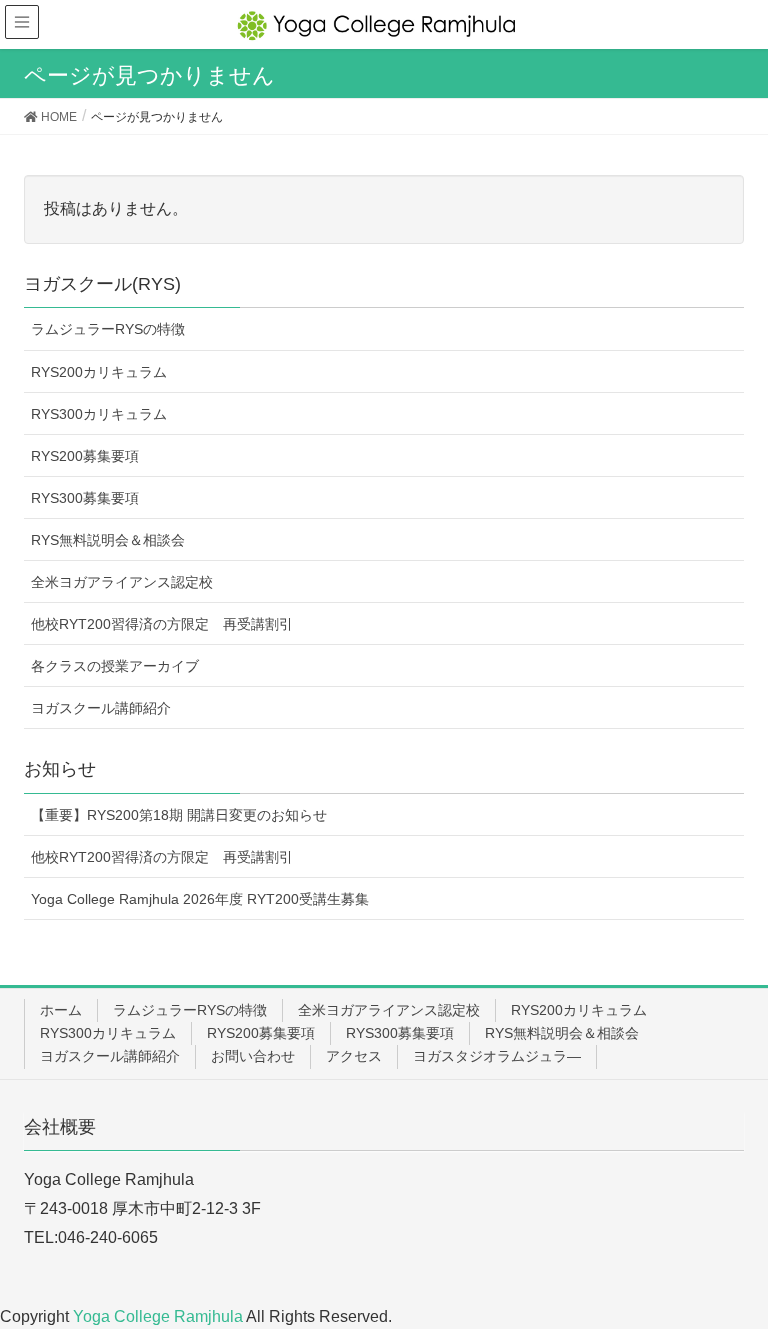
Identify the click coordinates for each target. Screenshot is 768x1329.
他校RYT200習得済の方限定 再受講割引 (162, 624)
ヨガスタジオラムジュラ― (497, 1056)
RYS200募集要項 (85, 456)
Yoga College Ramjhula (159, 1316)
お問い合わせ (253, 1056)
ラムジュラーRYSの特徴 (108, 329)
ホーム (61, 1010)
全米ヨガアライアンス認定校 (122, 582)
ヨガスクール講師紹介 (101, 708)
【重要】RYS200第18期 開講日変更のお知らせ (179, 815)
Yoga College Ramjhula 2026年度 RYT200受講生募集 (200, 899)
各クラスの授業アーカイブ (115, 666)
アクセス (354, 1056)
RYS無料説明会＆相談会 (108, 540)
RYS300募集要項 (85, 498)
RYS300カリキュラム (99, 414)
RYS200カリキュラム (99, 372)
